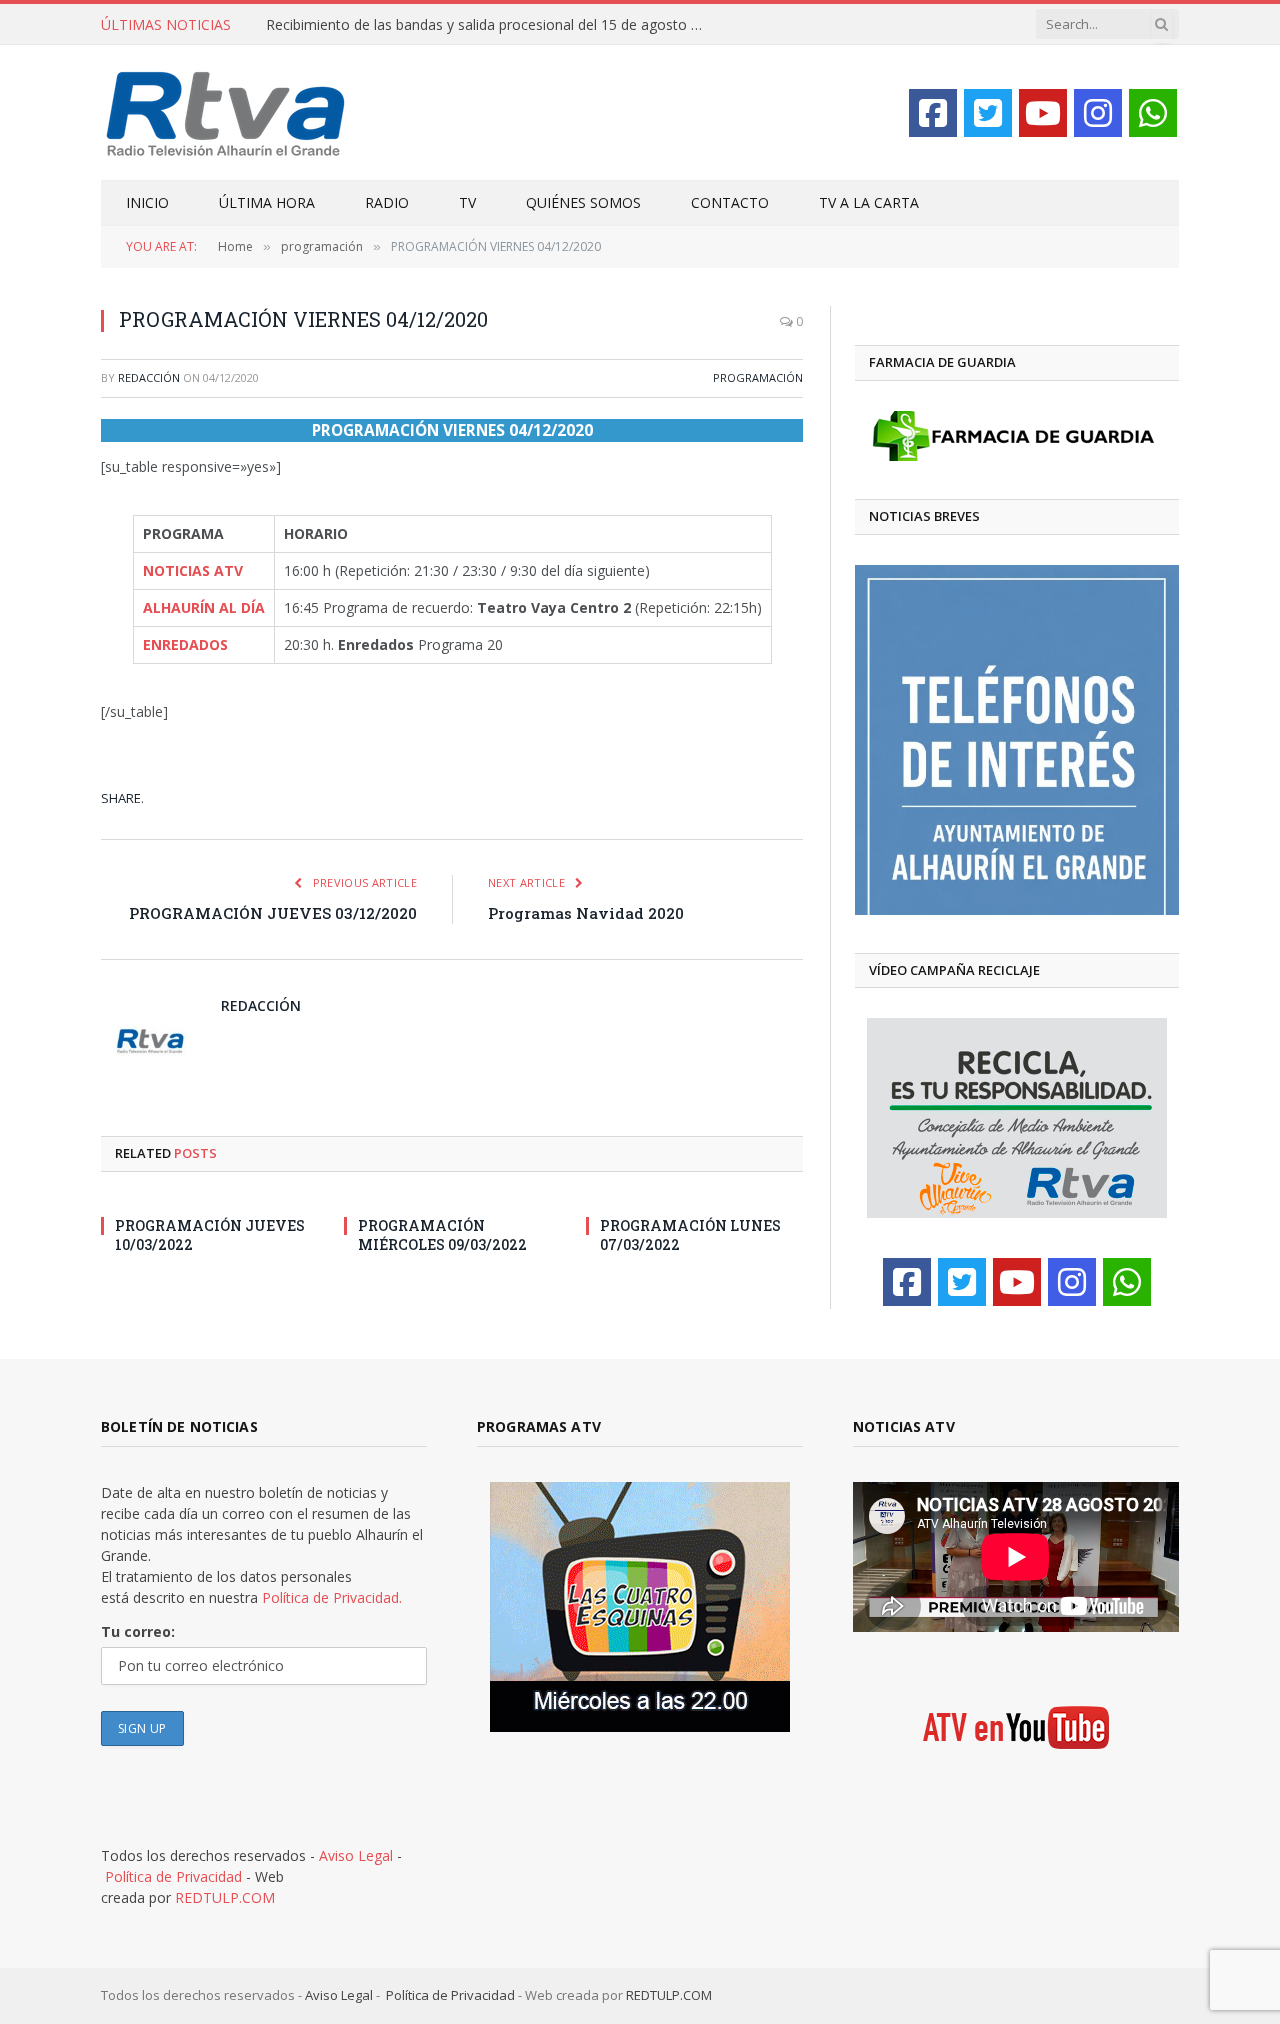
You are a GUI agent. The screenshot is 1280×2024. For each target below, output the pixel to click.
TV (467, 202)
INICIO (147, 202)
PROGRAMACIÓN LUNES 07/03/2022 (690, 1235)
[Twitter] (988, 113)
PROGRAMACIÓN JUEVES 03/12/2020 (273, 913)
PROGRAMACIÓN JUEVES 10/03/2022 (210, 1235)
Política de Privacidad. (332, 1597)
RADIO (387, 202)
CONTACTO (730, 202)
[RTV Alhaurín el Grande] (226, 112)
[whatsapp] (1153, 113)
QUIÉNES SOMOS (583, 202)
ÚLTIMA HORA (267, 202)
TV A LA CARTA (869, 202)
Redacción (149, 377)
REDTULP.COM (225, 1897)
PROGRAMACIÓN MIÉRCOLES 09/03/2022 (442, 1235)
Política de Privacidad (173, 1876)
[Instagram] (1098, 113)
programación (758, 377)
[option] (1017, 740)
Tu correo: (138, 1631)
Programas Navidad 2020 (586, 913)
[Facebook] (933, 113)
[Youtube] (1043, 113)
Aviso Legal (356, 1855)
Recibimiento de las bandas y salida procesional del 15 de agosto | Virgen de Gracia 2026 (491, 25)
